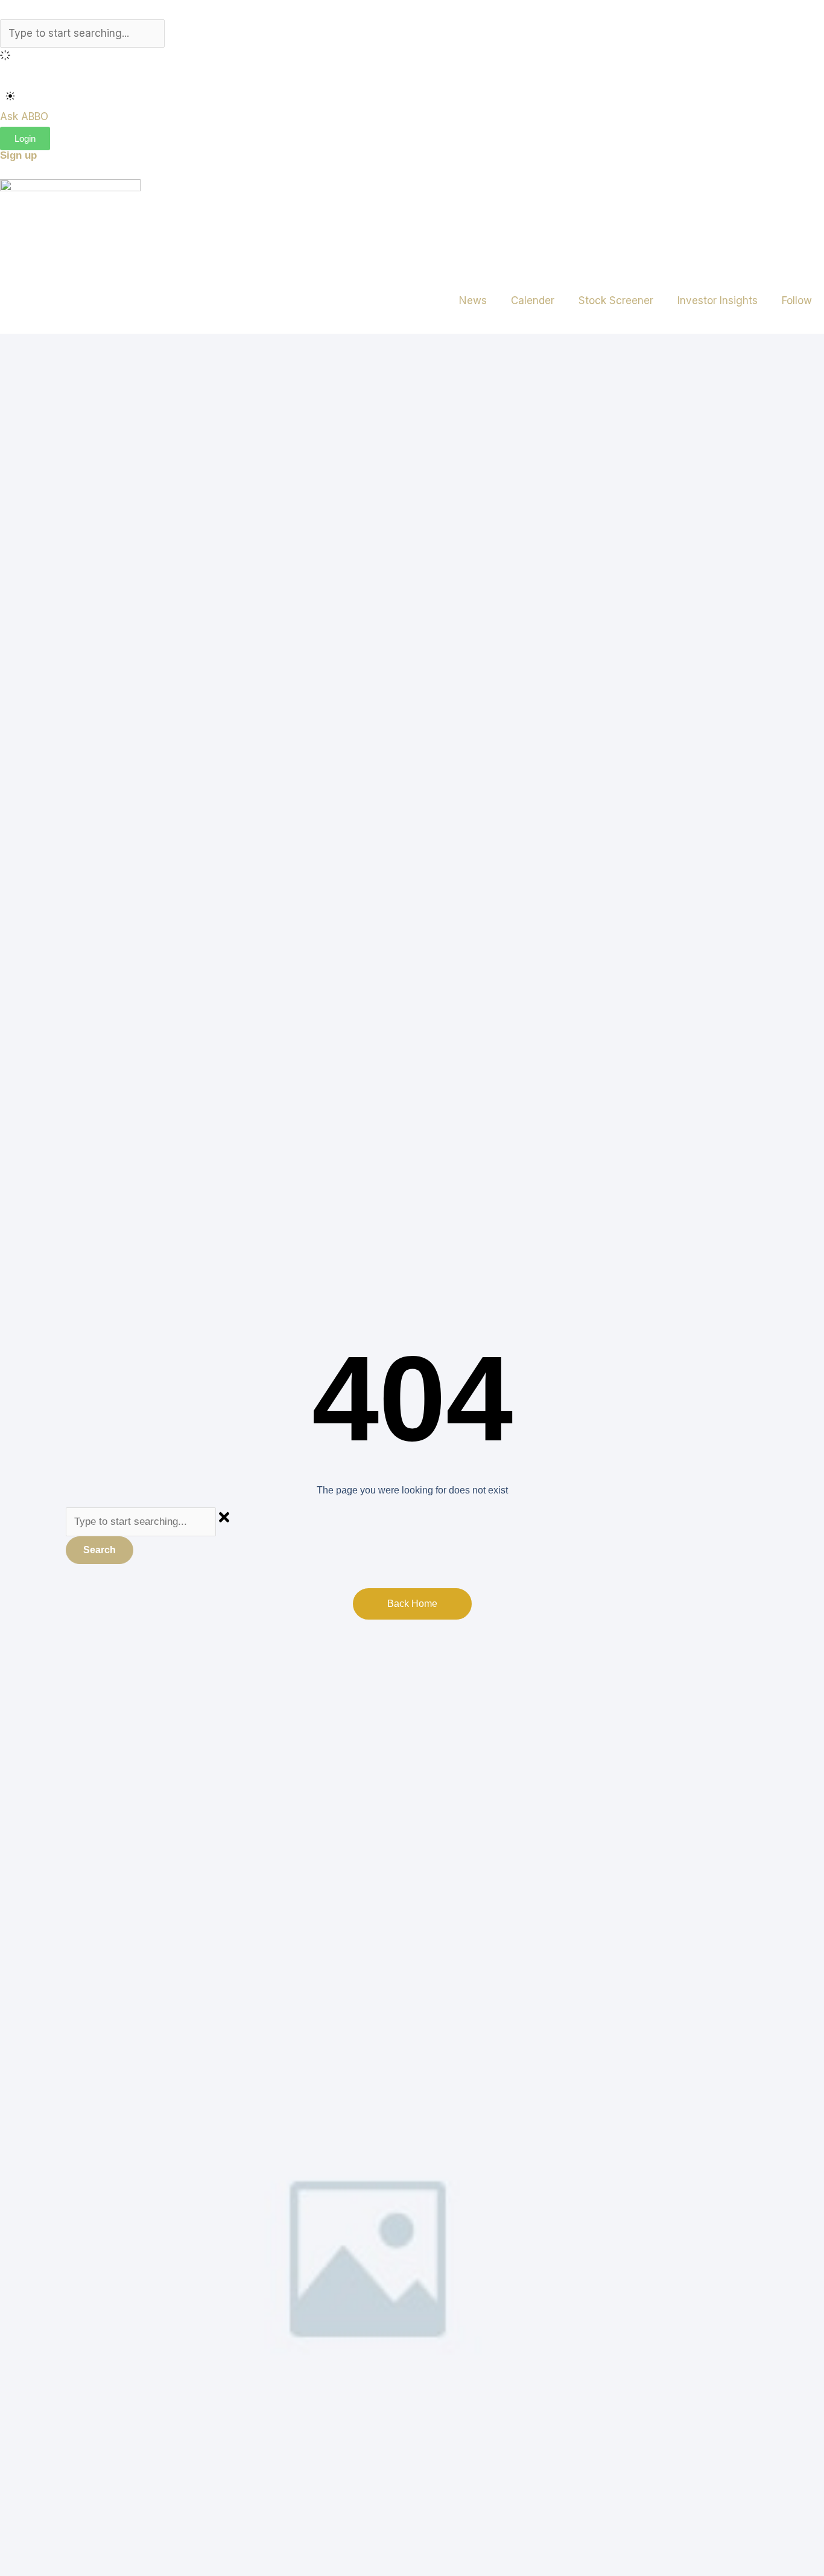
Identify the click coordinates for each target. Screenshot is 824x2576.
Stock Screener (616, 301)
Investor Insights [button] (718, 301)
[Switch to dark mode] (10, 96)
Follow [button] (797, 301)
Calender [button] (533, 301)
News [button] (473, 301)
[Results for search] (412, 57)
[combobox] (82, 34)
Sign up (18, 155)
